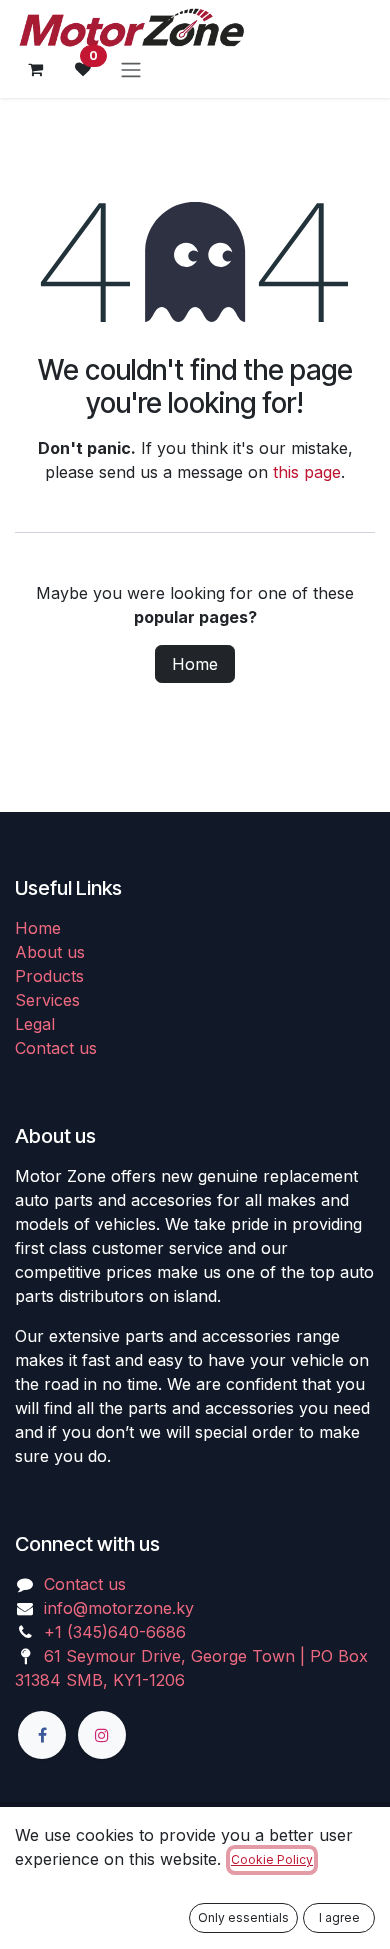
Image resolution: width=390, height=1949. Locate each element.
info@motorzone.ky (119, 1608)
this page (307, 472)
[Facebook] (42, 1735)
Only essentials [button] (243, 1917)
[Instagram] (102, 1735)
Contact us (56, 1048)
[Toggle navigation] (131, 69)
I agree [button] (339, 1917)
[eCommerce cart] (35, 69)
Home (195, 664)
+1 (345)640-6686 (115, 1632)
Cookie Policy (272, 1859)
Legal (35, 1024)
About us (50, 952)
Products (49, 976)
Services (47, 1000)
